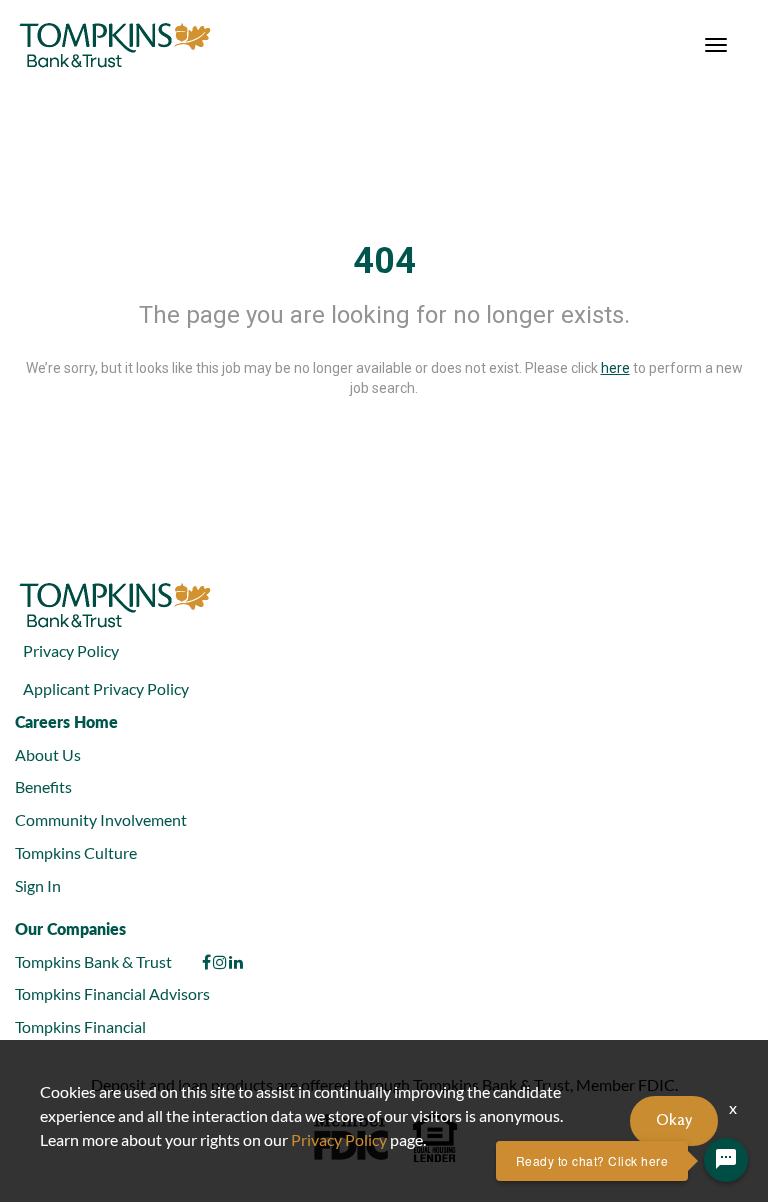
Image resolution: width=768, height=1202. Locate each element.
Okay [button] (674, 1120)
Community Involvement (101, 819)
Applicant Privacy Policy (106, 688)
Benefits (43, 786)
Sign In (38, 885)
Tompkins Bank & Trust (93, 961)
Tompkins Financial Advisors (112, 993)
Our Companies (70, 928)
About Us (48, 754)
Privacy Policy (71, 650)
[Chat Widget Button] (726, 1160)
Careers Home (66, 721)
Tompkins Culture (76, 852)
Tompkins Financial (80, 1026)
